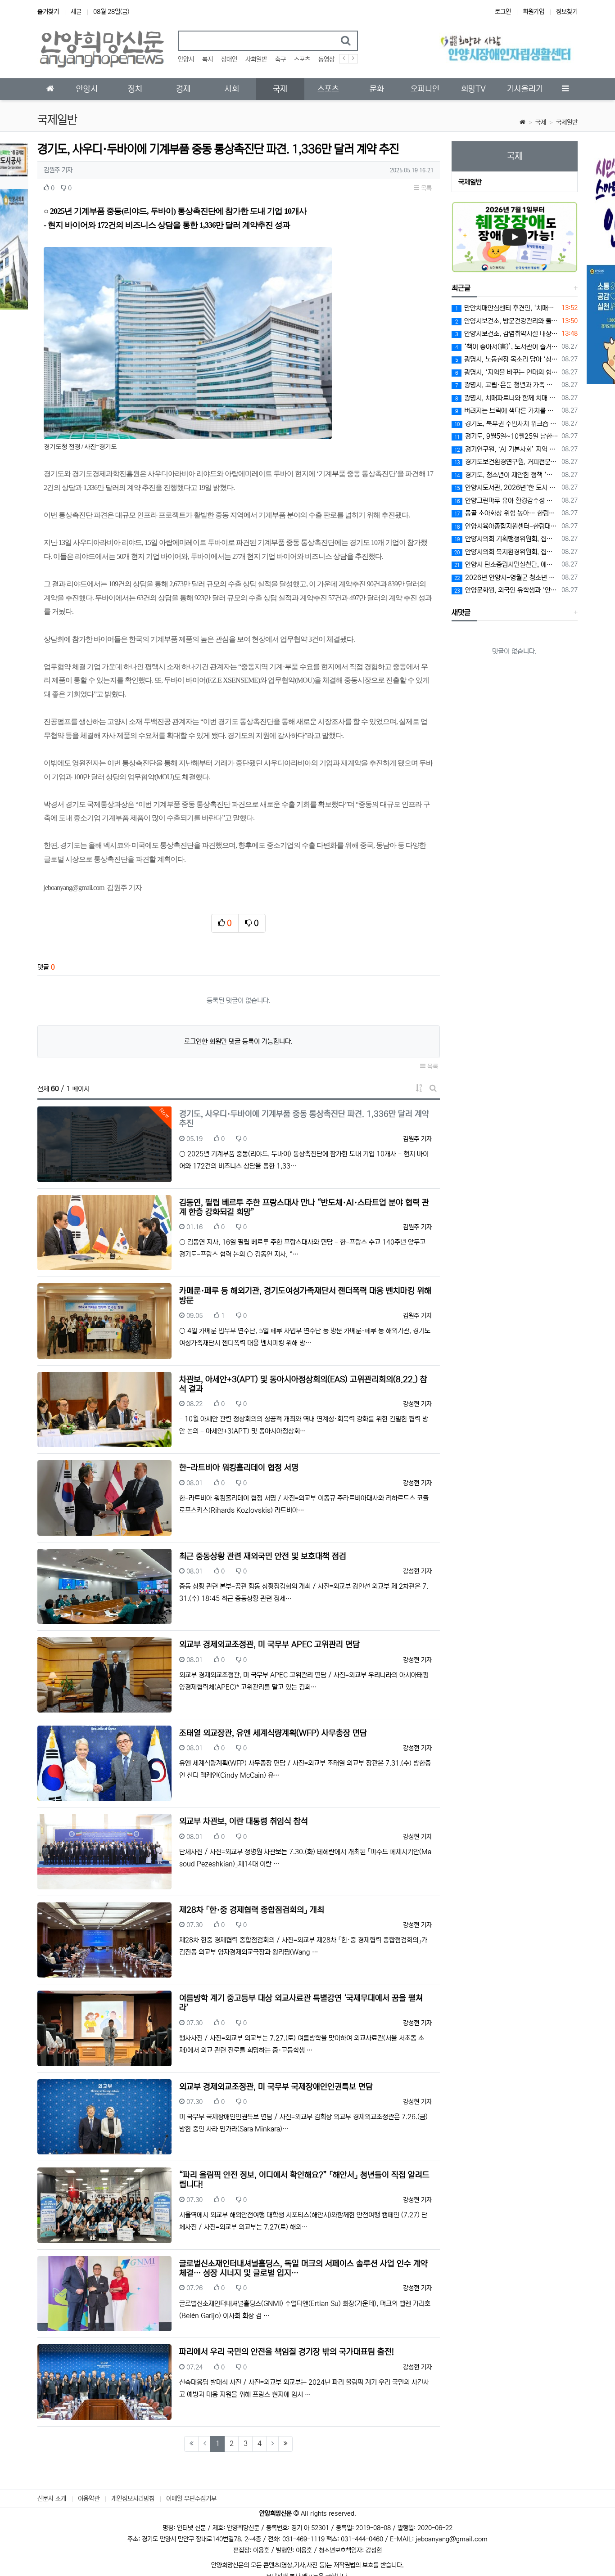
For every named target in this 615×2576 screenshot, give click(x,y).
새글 (76, 12)
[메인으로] (50, 89)
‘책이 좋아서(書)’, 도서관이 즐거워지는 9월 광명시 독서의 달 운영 (507, 347)
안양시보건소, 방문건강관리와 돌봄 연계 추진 (507, 321)
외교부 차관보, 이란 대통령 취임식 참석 (244, 1821)
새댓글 (461, 612)
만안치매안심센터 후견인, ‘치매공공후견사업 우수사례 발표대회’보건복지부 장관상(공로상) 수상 (507, 308)
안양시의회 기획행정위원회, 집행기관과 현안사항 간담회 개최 (506, 539)
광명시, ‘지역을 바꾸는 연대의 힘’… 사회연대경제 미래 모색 (507, 372)
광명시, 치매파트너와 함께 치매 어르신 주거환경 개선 (507, 398)
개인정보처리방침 (133, 2499)
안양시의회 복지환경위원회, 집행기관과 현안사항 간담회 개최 (506, 552)
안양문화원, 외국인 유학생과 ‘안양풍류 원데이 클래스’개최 (506, 590)
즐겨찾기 (48, 12)
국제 (541, 122)
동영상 (326, 59)
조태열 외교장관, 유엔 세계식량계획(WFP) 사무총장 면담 (273, 1733)
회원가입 (534, 12)
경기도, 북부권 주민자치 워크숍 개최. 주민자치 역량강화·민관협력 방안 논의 (506, 424)
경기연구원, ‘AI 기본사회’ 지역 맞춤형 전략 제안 (506, 449)
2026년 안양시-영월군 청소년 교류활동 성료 (506, 578)
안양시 (186, 59)
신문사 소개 (52, 2499)
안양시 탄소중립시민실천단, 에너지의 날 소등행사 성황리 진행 (506, 564)
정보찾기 (567, 12)
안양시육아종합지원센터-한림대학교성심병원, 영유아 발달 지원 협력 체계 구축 (506, 526)
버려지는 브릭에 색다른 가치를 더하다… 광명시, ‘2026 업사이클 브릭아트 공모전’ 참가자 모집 (507, 411)
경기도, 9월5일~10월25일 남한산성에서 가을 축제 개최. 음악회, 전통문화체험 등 (506, 436)
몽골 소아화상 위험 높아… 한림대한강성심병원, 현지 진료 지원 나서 (506, 513)
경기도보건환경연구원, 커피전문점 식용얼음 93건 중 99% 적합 (506, 462)
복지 (208, 59)
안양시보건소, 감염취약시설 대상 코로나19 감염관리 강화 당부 (507, 334)
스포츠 (302, 59)
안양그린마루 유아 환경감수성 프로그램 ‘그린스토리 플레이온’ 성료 (506, 501)
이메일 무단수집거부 (191, 2499)
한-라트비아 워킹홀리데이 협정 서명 (239, 1468)
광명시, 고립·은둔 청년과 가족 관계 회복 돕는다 (507, 385)
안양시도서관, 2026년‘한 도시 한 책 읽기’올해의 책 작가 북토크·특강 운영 (506, 488)
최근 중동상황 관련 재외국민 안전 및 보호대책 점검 (263, 1556)
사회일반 (256, 59)
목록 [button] (425, 188)
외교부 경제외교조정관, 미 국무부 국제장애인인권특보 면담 (276, 2087)
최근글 (461, 288)
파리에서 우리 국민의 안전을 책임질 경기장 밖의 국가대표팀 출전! (287, 2352)
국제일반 (567, 122)
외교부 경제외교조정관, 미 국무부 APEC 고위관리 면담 (269, 1645)
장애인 (229, 59)
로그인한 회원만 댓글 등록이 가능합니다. (238, 1041)
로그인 (503, 12)
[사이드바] (565, 89)
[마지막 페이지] (285, 2444)
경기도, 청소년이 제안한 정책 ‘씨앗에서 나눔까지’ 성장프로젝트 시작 (506, 475)
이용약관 (89, 2499)
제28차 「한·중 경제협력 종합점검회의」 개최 (252, 1910)
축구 (280, 59)
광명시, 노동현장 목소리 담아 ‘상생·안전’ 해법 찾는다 (507, 359)
